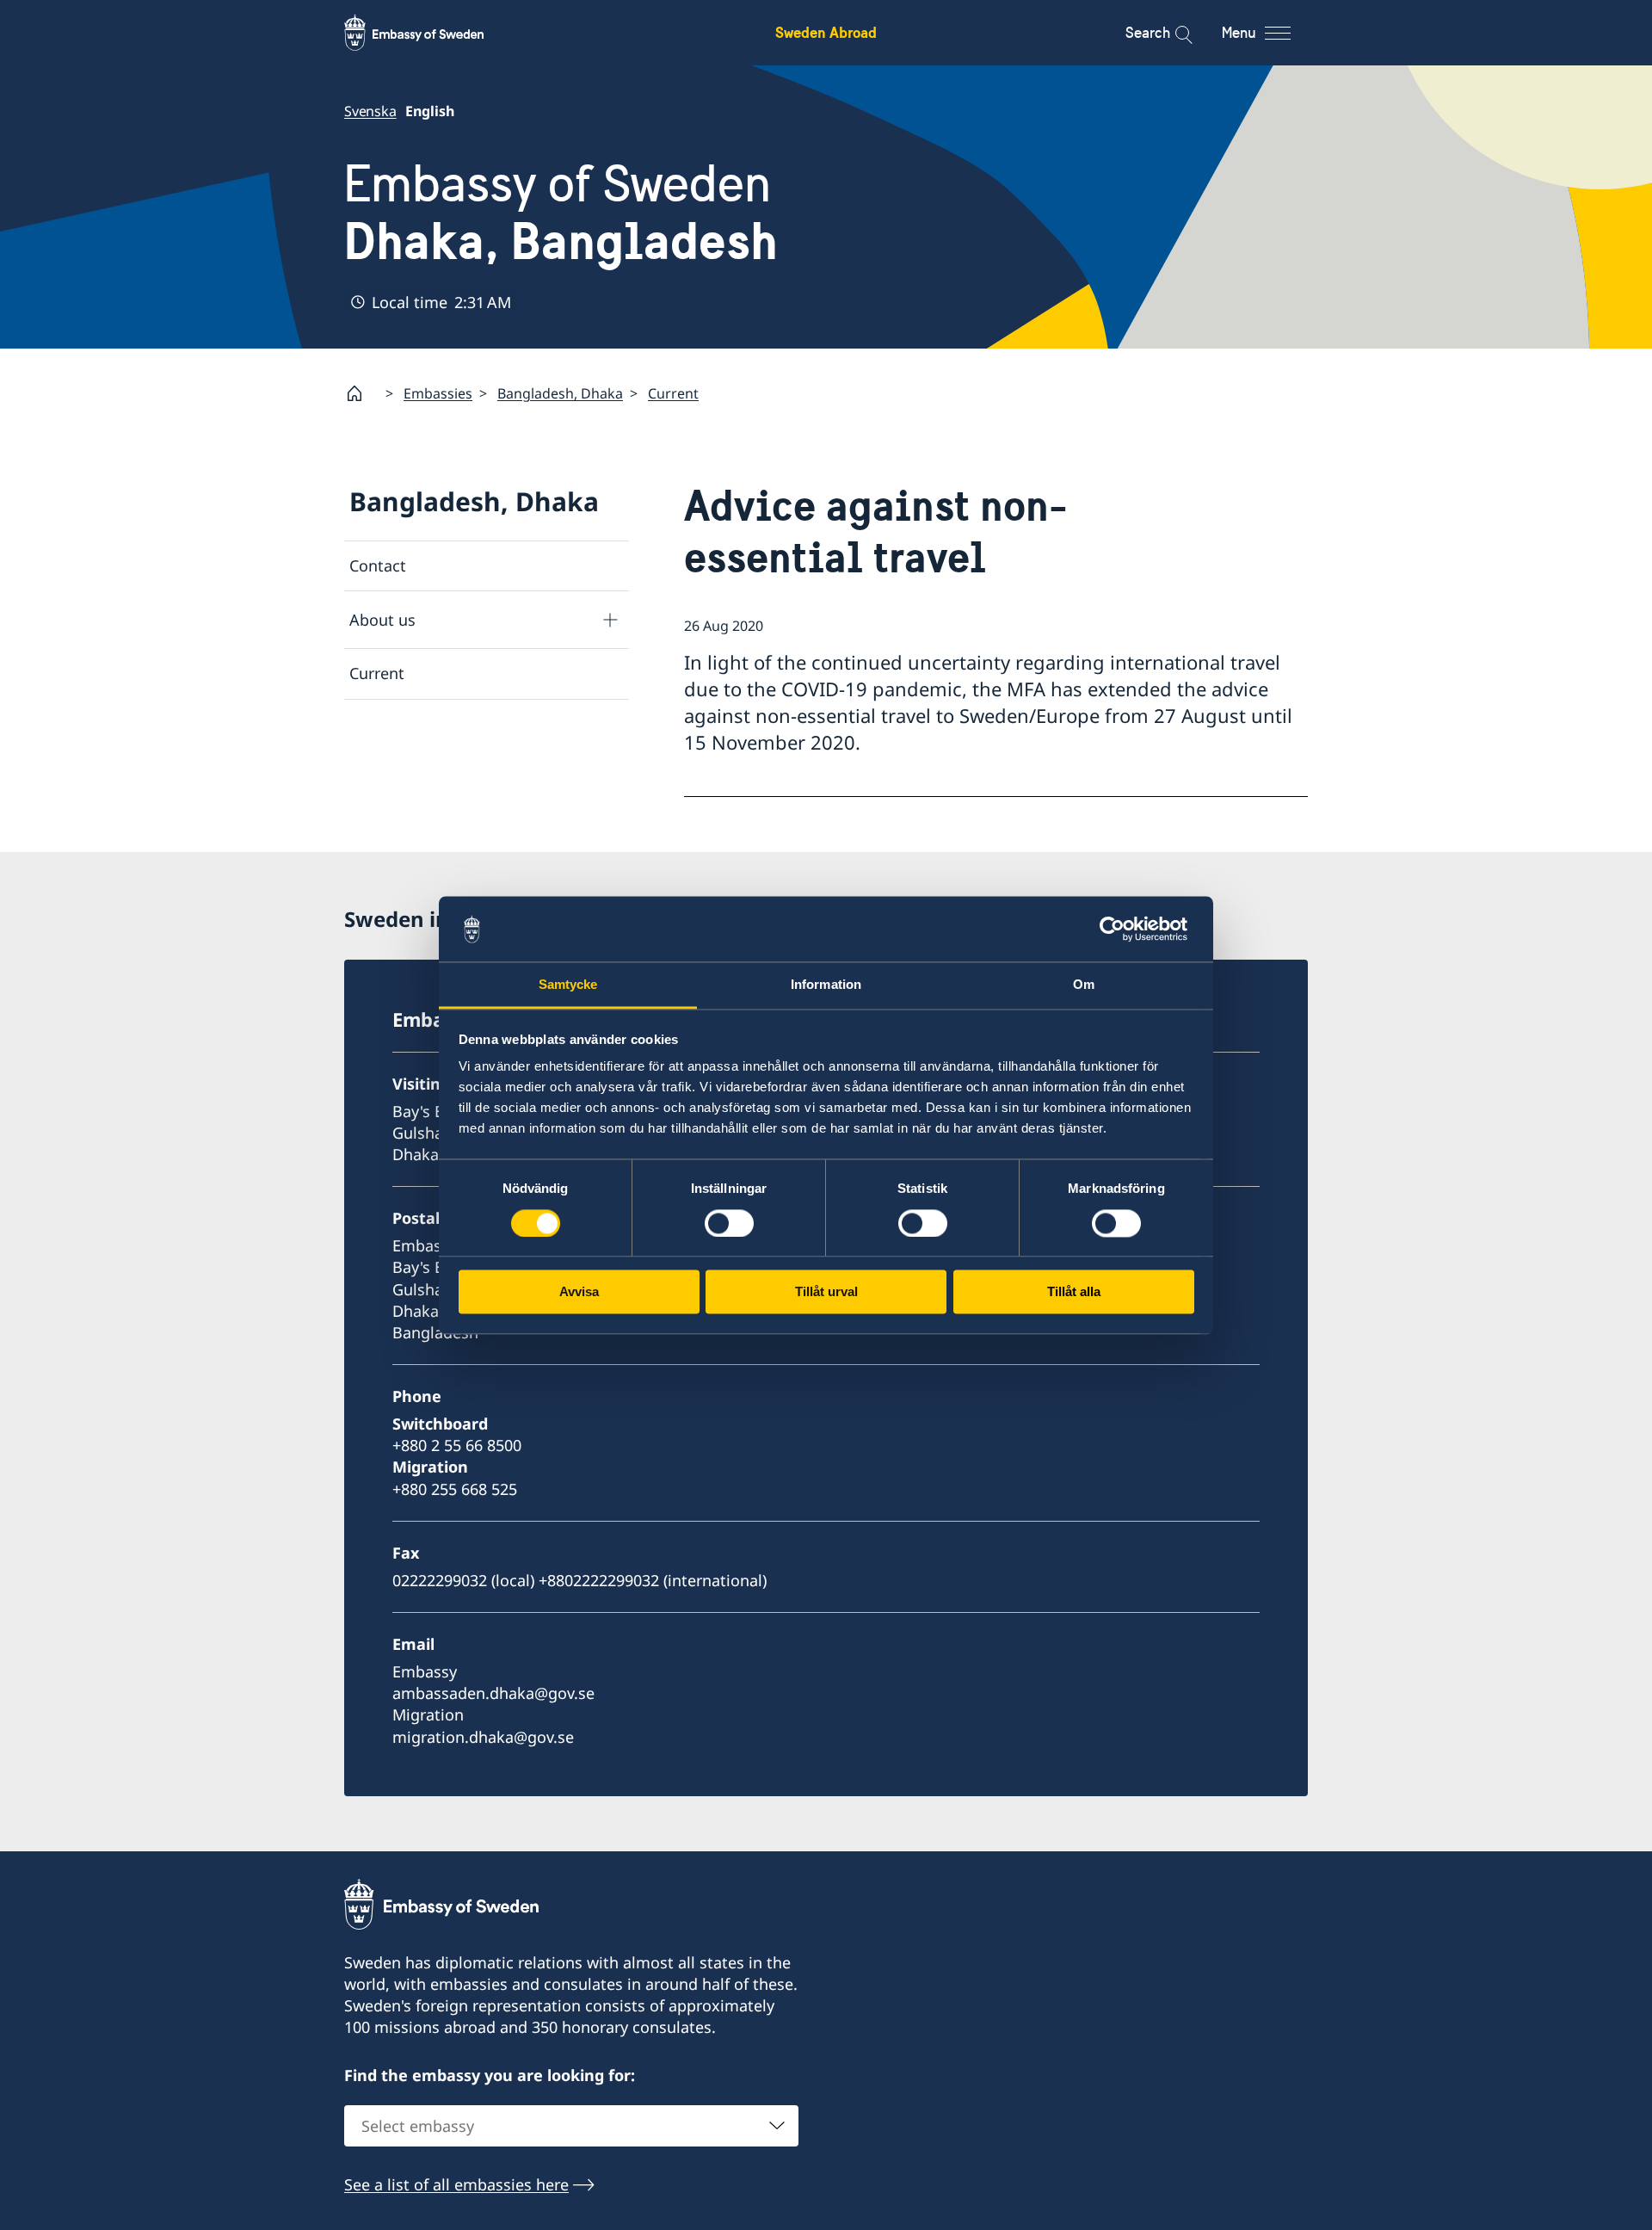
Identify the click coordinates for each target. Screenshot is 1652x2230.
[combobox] (571, 2126)
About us (382, 620)
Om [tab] (1084, 985)
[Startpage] (361, 393)
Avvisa (579, 1292)
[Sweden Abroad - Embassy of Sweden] (430, 33)
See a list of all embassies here (456, 2184)
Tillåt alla (1074, 1292)
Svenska (370, 111)
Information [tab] (826, 985)
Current (673, 393)
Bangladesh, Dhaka (560, 393)
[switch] (729, 1223)
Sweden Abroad (826, 32)
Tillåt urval (826, 1292)
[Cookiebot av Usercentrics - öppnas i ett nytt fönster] (1119, 929)
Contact (378, 565)
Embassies (438, 393)
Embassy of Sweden (561, 213)
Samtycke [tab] (568, 985)
